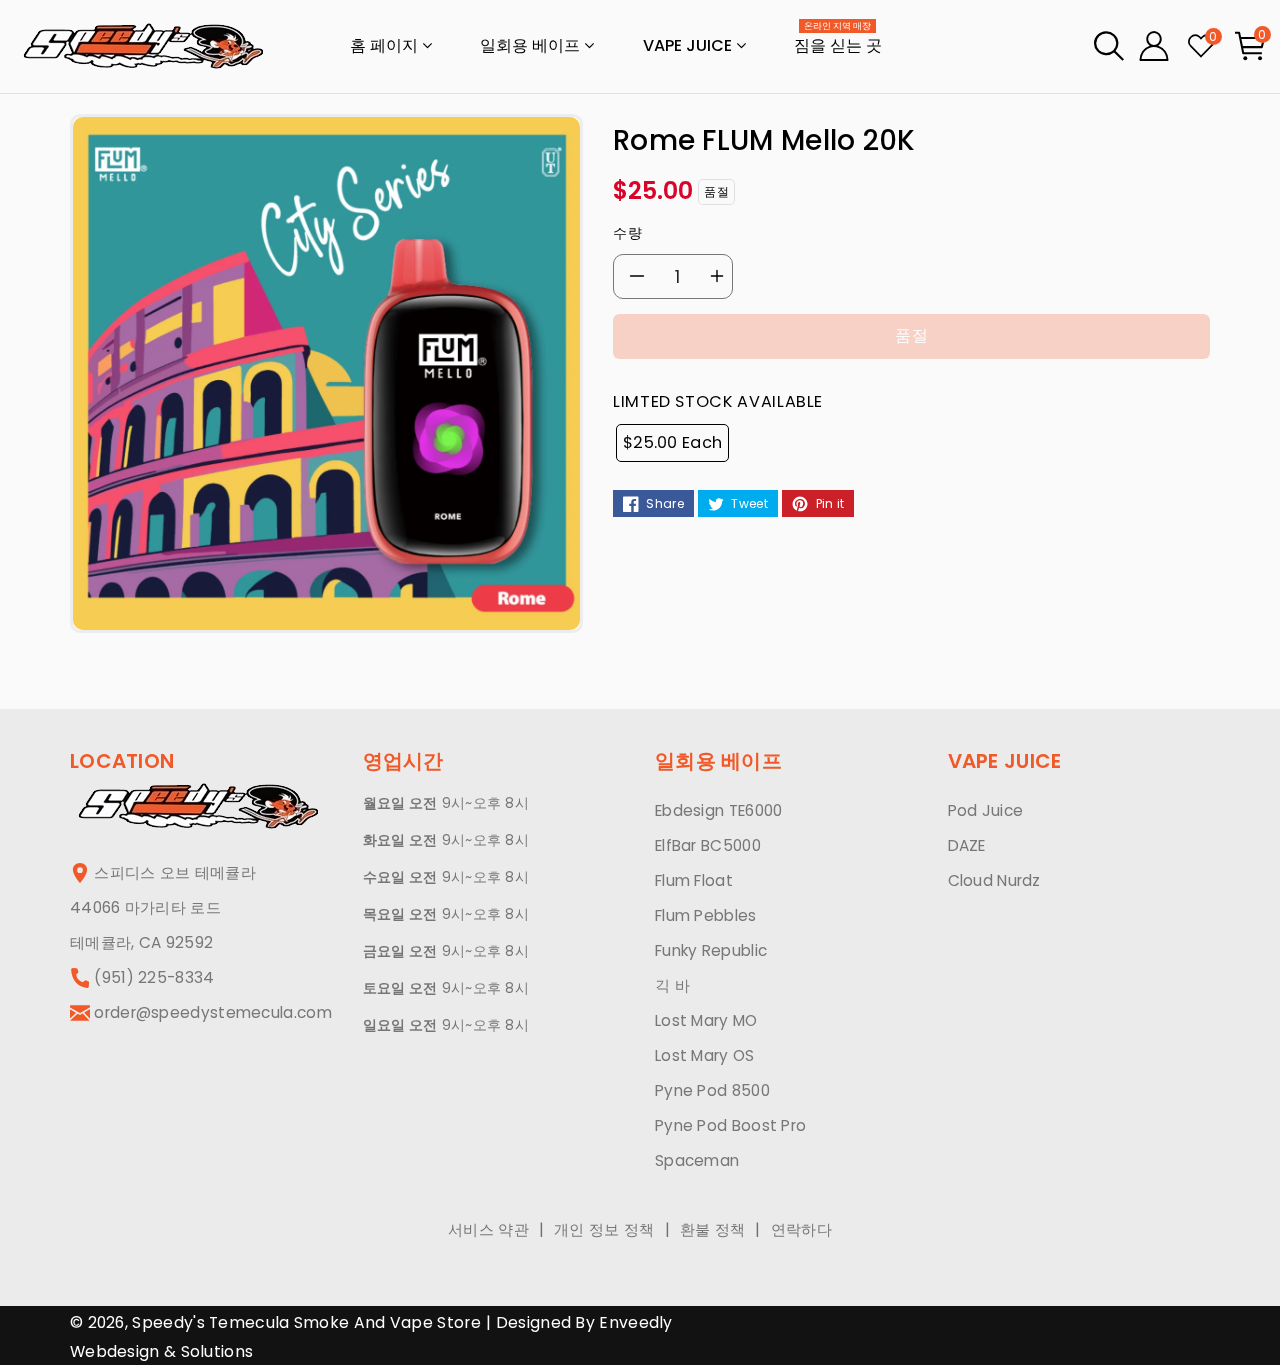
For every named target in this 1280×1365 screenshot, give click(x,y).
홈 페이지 (386, 45)
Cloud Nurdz (994, 880)
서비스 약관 (488, 1229)
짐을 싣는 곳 (838, 39)
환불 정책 (713, 1229)
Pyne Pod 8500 (712, 1090)
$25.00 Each (672, 442)
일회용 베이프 (532, 45)
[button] (1109, 46)
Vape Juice (689, 45)
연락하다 (801, 1229)
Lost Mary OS (705, 1055)
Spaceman (697, 1160)
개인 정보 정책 (604, 1229)
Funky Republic (711, 950)
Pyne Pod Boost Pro (730, 1125)
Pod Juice (986, 810)
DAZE (967, 845)
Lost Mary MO (706, 1020)
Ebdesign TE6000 (719, 810)
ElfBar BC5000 (708, 845)
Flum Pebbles (706, 915)
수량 (627, 233)
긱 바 (672, 985)
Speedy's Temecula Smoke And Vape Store (306, 1322)
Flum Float (694, 880)
